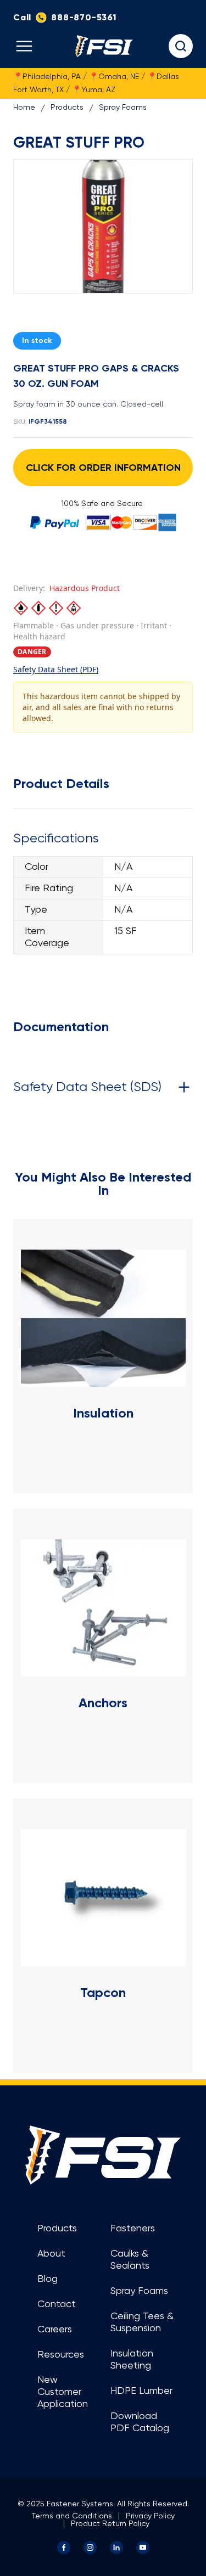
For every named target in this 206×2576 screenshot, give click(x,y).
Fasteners (133, 2229)
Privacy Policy (150, 2516)
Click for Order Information (103, 468)
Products (67, 108)
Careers (55, 2330)
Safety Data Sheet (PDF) (56, 669)
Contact (57, 2304)
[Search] (181, 46)
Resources (61, 2355)
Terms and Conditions (72, 2516)
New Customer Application (63, 2392)
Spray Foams (123, 108)
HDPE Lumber (141, 2391)
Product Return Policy (110, 2524)
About (51, 2254)
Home (24, 108)
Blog (48, 2279)
